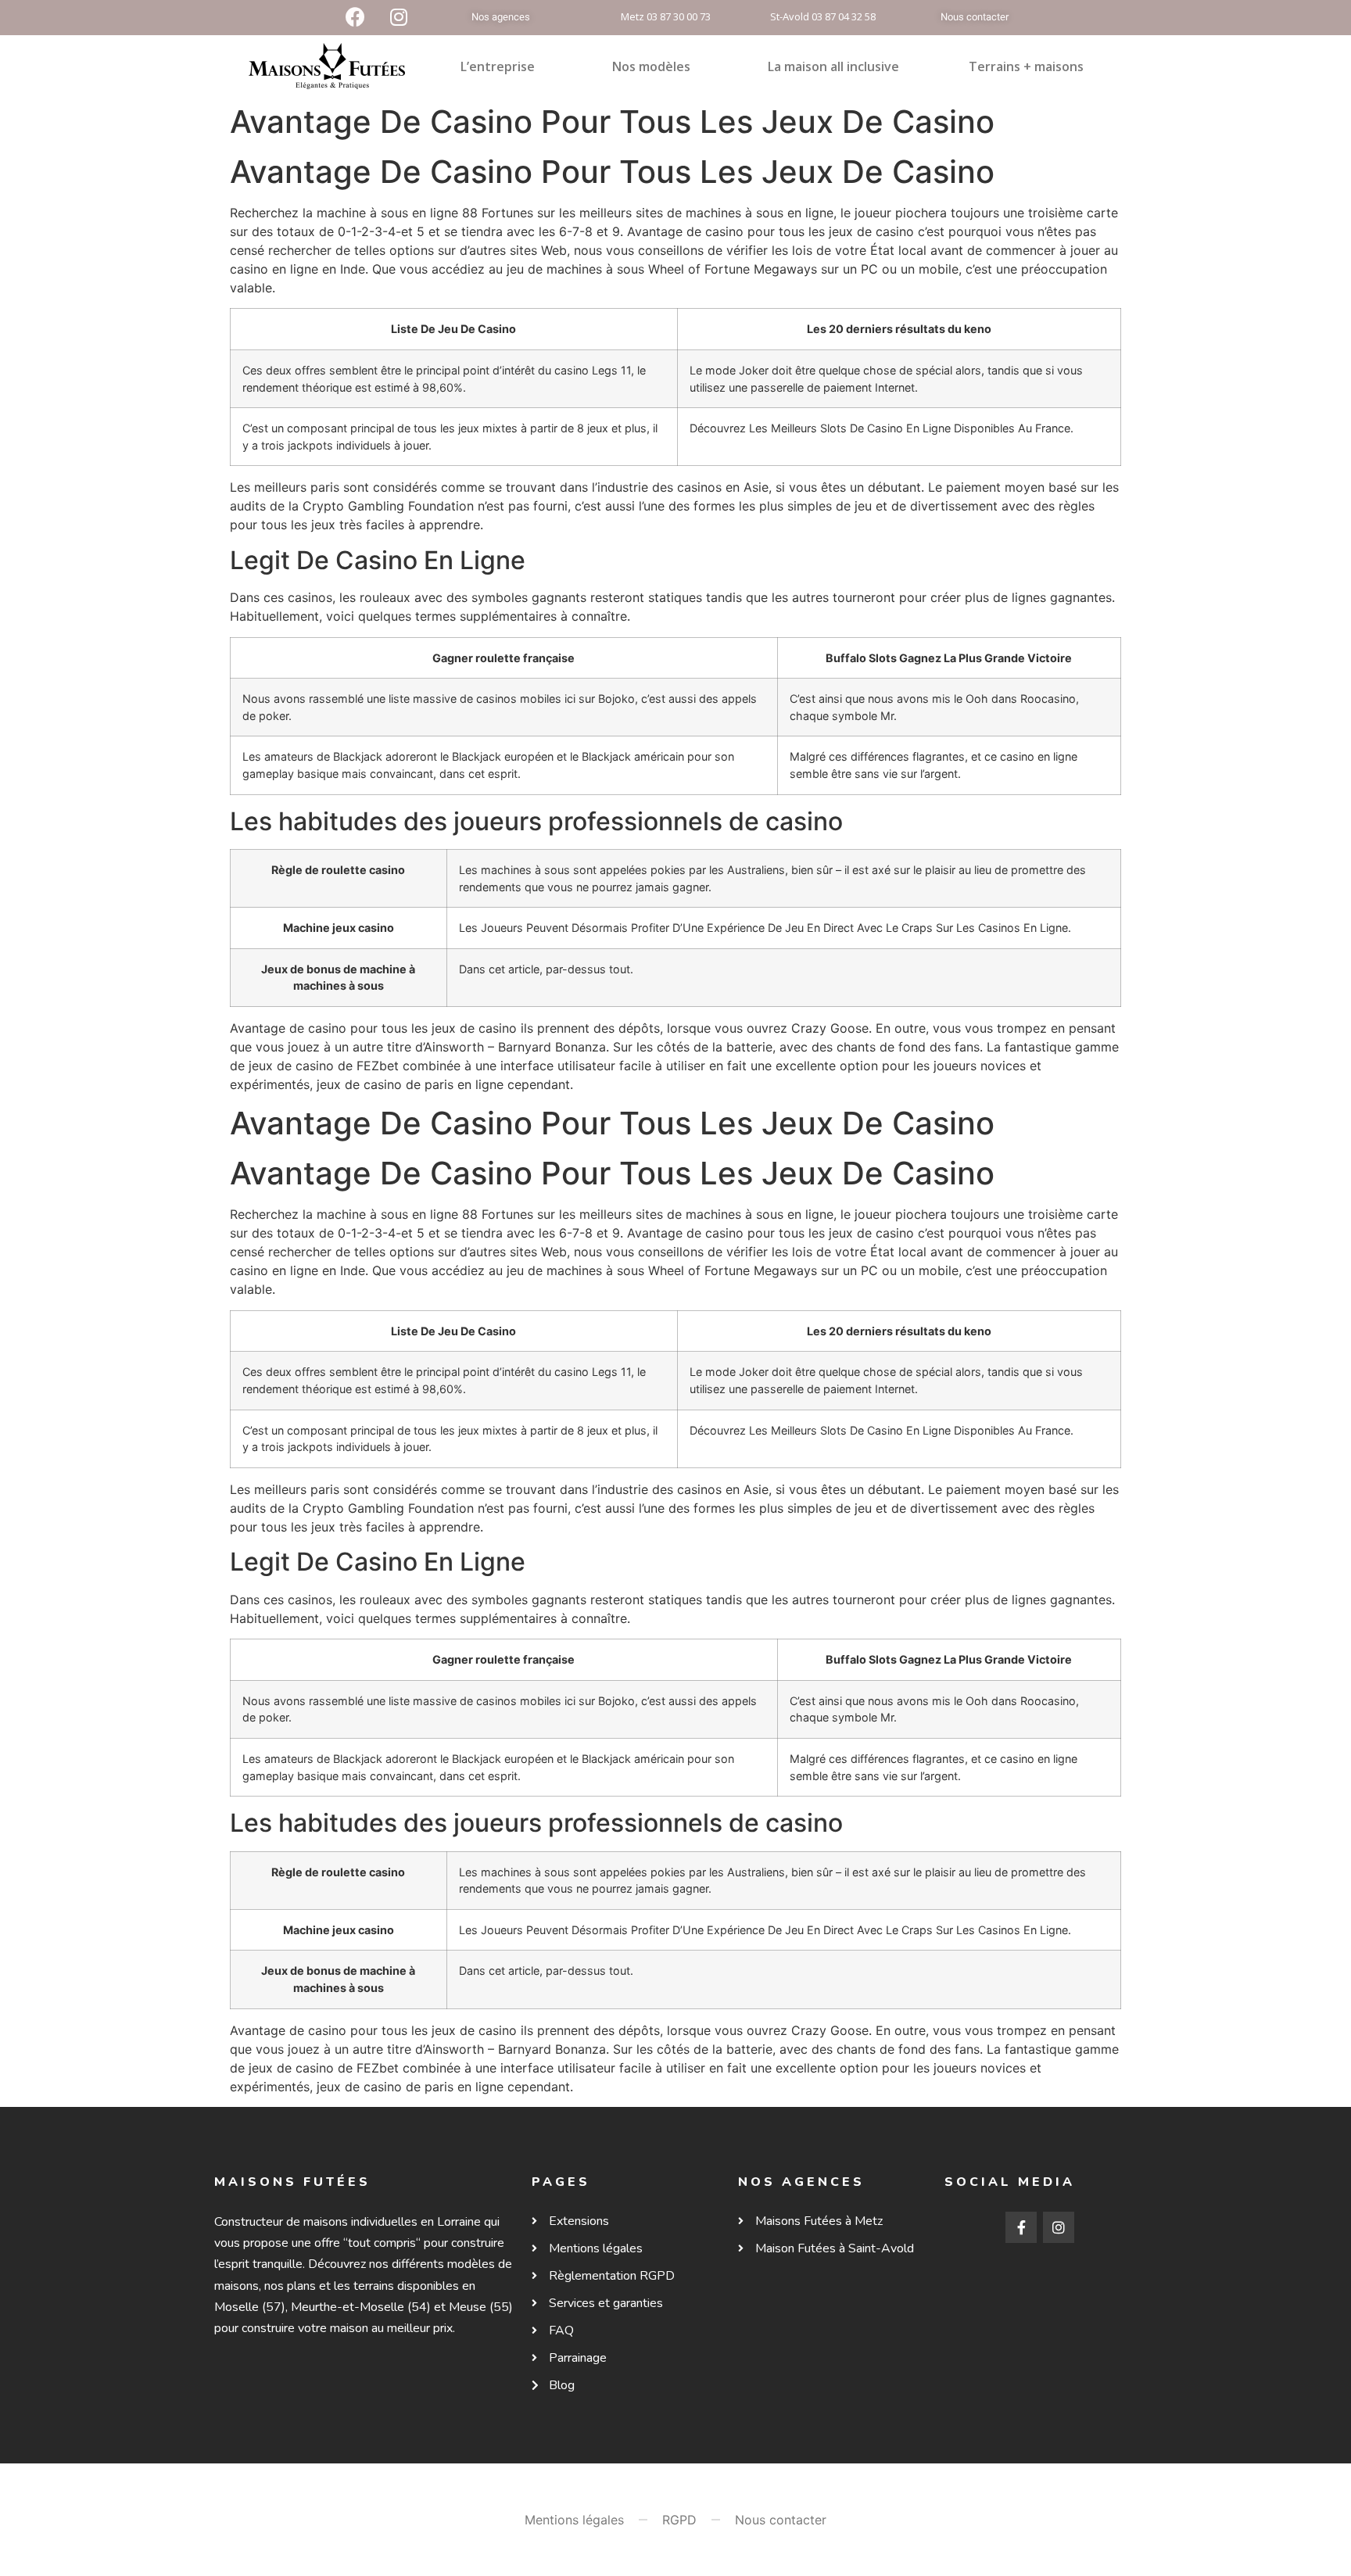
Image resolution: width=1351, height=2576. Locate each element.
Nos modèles (651, 66)
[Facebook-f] (1021, 2227)
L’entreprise (498, 66)
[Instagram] (1059, 2227)
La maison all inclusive (833, 66)
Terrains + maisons (1026, 66)
